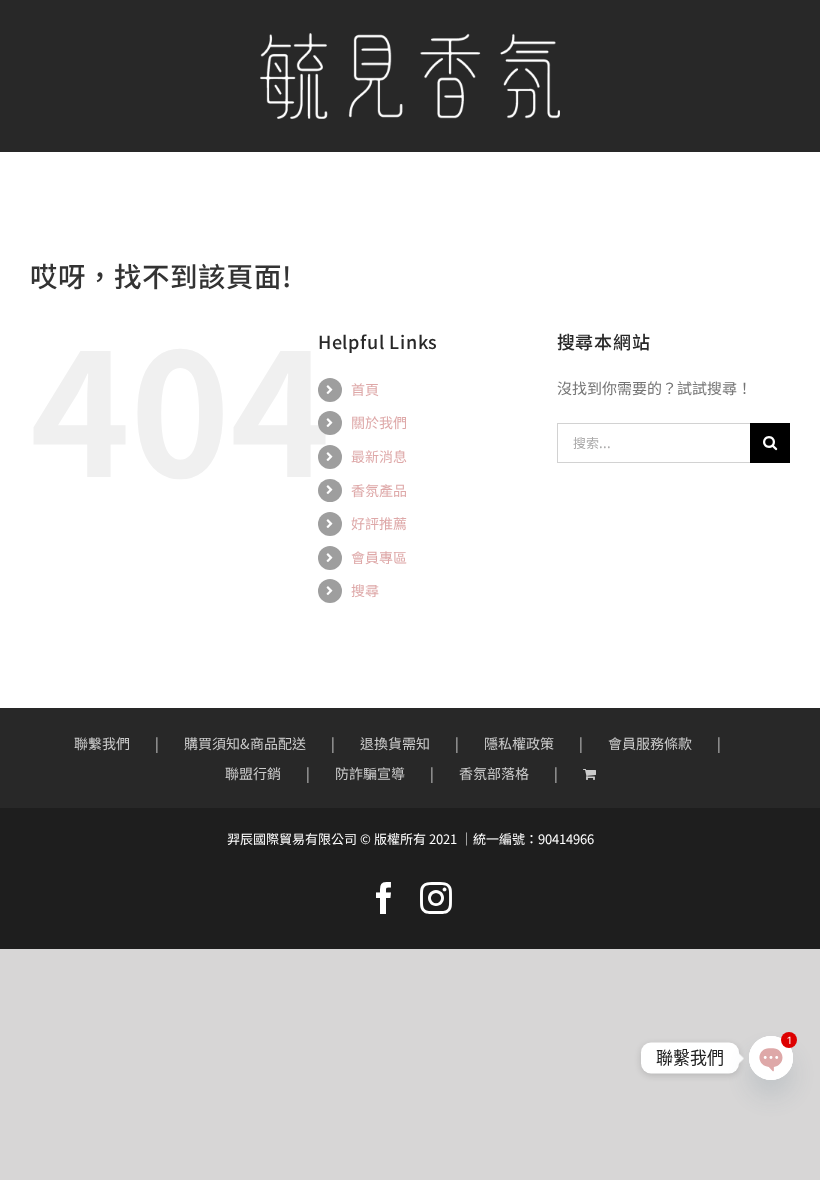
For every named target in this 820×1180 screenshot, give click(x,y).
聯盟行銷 (253, 773)
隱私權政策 (519, 743)
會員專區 (379, 557)
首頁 (365, 389)
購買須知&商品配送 (245, 743)
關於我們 (379, 422)
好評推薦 (379, 523)
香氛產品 (379, 490)
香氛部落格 (494, 773)
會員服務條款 (650, 743)
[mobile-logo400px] (410, 40)
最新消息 (379, 456)
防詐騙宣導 (370, 773)
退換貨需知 (395, 743)
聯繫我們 (102, 743)
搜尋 (365, 590)
